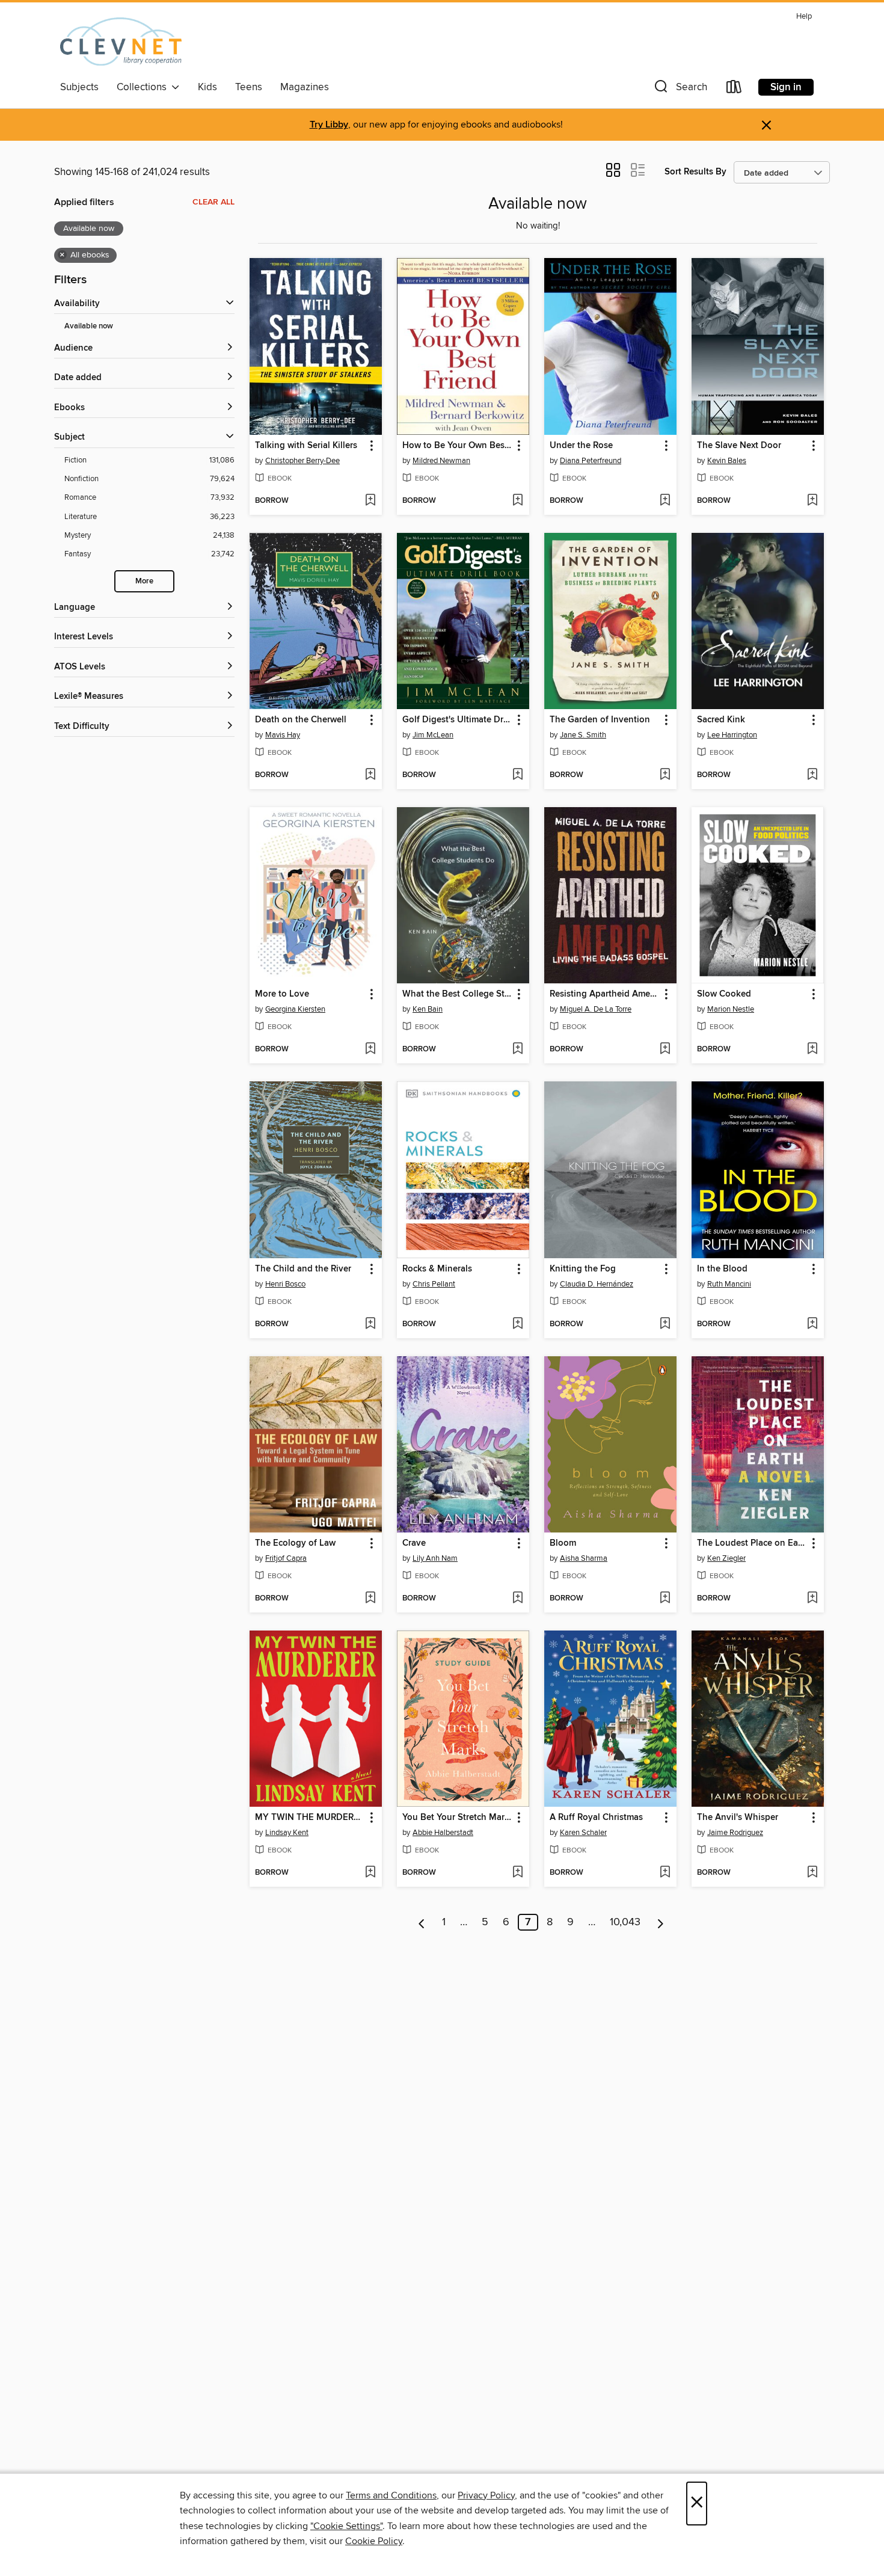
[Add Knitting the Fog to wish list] (665, 1324)
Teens (249, 87)
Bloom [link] (563, 1543)
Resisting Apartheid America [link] (605, 994)
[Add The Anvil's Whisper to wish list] (812, 1873)
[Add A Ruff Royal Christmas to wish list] (665, 1873)
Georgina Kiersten (295, 1009)
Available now (89, 326)
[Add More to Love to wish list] (370, 1050)
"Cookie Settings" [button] (346, 2526)
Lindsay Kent (287, 1833)
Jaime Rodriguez (735, 1833)
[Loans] (734, 89)
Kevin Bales (727, 461)
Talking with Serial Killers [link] (306, 446)
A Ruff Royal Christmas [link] (596, 1818)
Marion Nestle (731, 1009)
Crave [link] (414, 1543)
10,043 (625, 1922)
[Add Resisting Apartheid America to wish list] (665, 1050)
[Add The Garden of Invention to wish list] (665, 775)
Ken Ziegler (726, 1558)
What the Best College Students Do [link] (457, 994)
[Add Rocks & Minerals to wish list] (517, 1324)
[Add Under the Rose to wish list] (665, 501)
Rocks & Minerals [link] (437, 1269)
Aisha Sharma (584, 1558)
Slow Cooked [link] (724, 994)
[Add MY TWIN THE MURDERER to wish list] (370, 1873)
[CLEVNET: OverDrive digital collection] (121, 41)
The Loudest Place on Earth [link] (752, 1543)
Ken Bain (428, 1009)
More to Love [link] (282, 994)
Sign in (786, 87)
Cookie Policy (374, 2541)
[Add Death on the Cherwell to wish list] (370, 775)
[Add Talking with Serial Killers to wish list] (370, 501)
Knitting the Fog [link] (583, 1269)
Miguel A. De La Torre (596, 1009)
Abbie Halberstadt (443, 1833)
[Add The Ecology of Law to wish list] (370, 1599)
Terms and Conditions (391, 2495)
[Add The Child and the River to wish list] (370, 1324)
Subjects (79, 87)
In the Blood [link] (722, 1269)
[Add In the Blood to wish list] (812, 1324)
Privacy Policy (486, 2495)
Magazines (305, 87)
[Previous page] (422, 1922)
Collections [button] (144, 87)
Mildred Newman (441, 461)
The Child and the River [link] (303, 1269)
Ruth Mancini (729, 1284)
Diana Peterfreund (591, 461)
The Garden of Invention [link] (600, 720)
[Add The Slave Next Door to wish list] (812, 501)
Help (804, 17)
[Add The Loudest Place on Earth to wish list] (812, 1599)
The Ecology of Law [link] (295, 1543)
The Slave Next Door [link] (739, 446)
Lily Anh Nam (435, 1558)
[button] (680, 89)
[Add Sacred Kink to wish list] (812, 775)
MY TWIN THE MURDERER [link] (310, 1818)
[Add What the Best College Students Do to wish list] (517, 1050)
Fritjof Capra (286, 1558)
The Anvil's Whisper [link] (738, 1818)
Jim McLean (433, 735)
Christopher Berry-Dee (302, 461)
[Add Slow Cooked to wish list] (812, 1050)
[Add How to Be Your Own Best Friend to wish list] (517, 501)
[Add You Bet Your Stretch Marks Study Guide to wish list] (517, 1873)
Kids (207, 87)
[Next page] (661, 1922)
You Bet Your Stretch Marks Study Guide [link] (457, 1818)
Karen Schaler (583, 1833)
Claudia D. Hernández (597, 1284)
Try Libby (329, 125)
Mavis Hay (283, 735)
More (144, 581)
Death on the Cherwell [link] (301, 720)
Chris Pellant (434, 1284)
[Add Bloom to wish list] (665, 1599)
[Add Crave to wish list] (517, 1599)
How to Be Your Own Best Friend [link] (457, 446)
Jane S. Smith (583, 735)
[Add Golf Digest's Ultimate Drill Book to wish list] (517, 775)
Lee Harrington (732, 735)
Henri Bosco (285, 1284)
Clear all (213, 202)
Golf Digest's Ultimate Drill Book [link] (457, 720)
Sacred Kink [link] (721, 720)
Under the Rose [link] (581, 446)
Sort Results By (695, 172)
